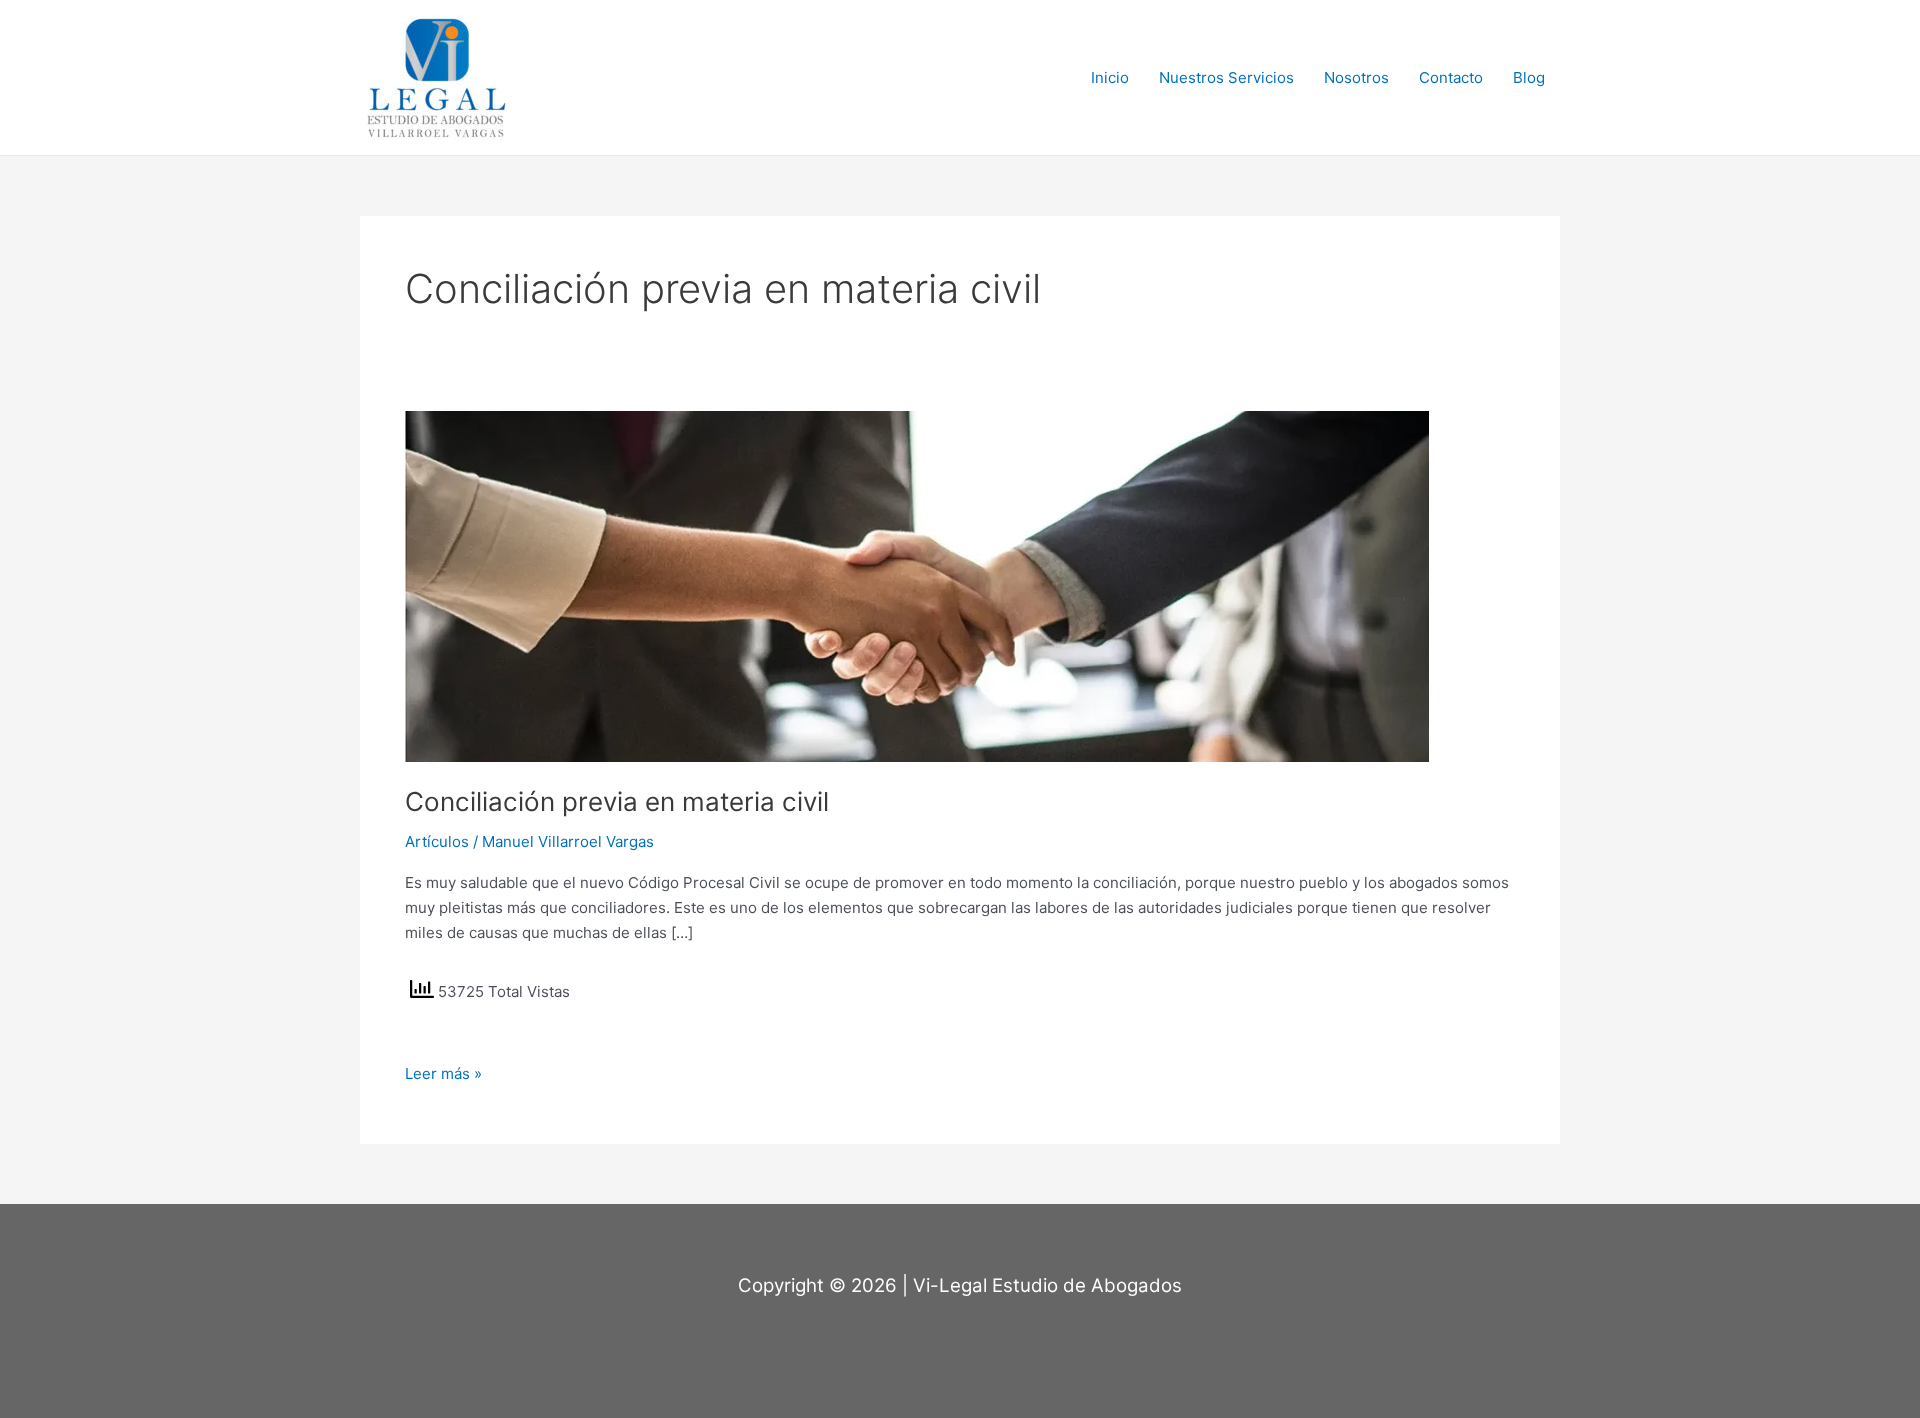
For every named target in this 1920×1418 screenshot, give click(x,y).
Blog (1529, 77)
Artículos (437, 841)
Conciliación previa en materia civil (617, 801)
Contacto (1451, 77)
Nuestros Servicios (1226, 77)
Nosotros (1356, 77)
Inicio (1110, 77)
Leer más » (443, 1072)
